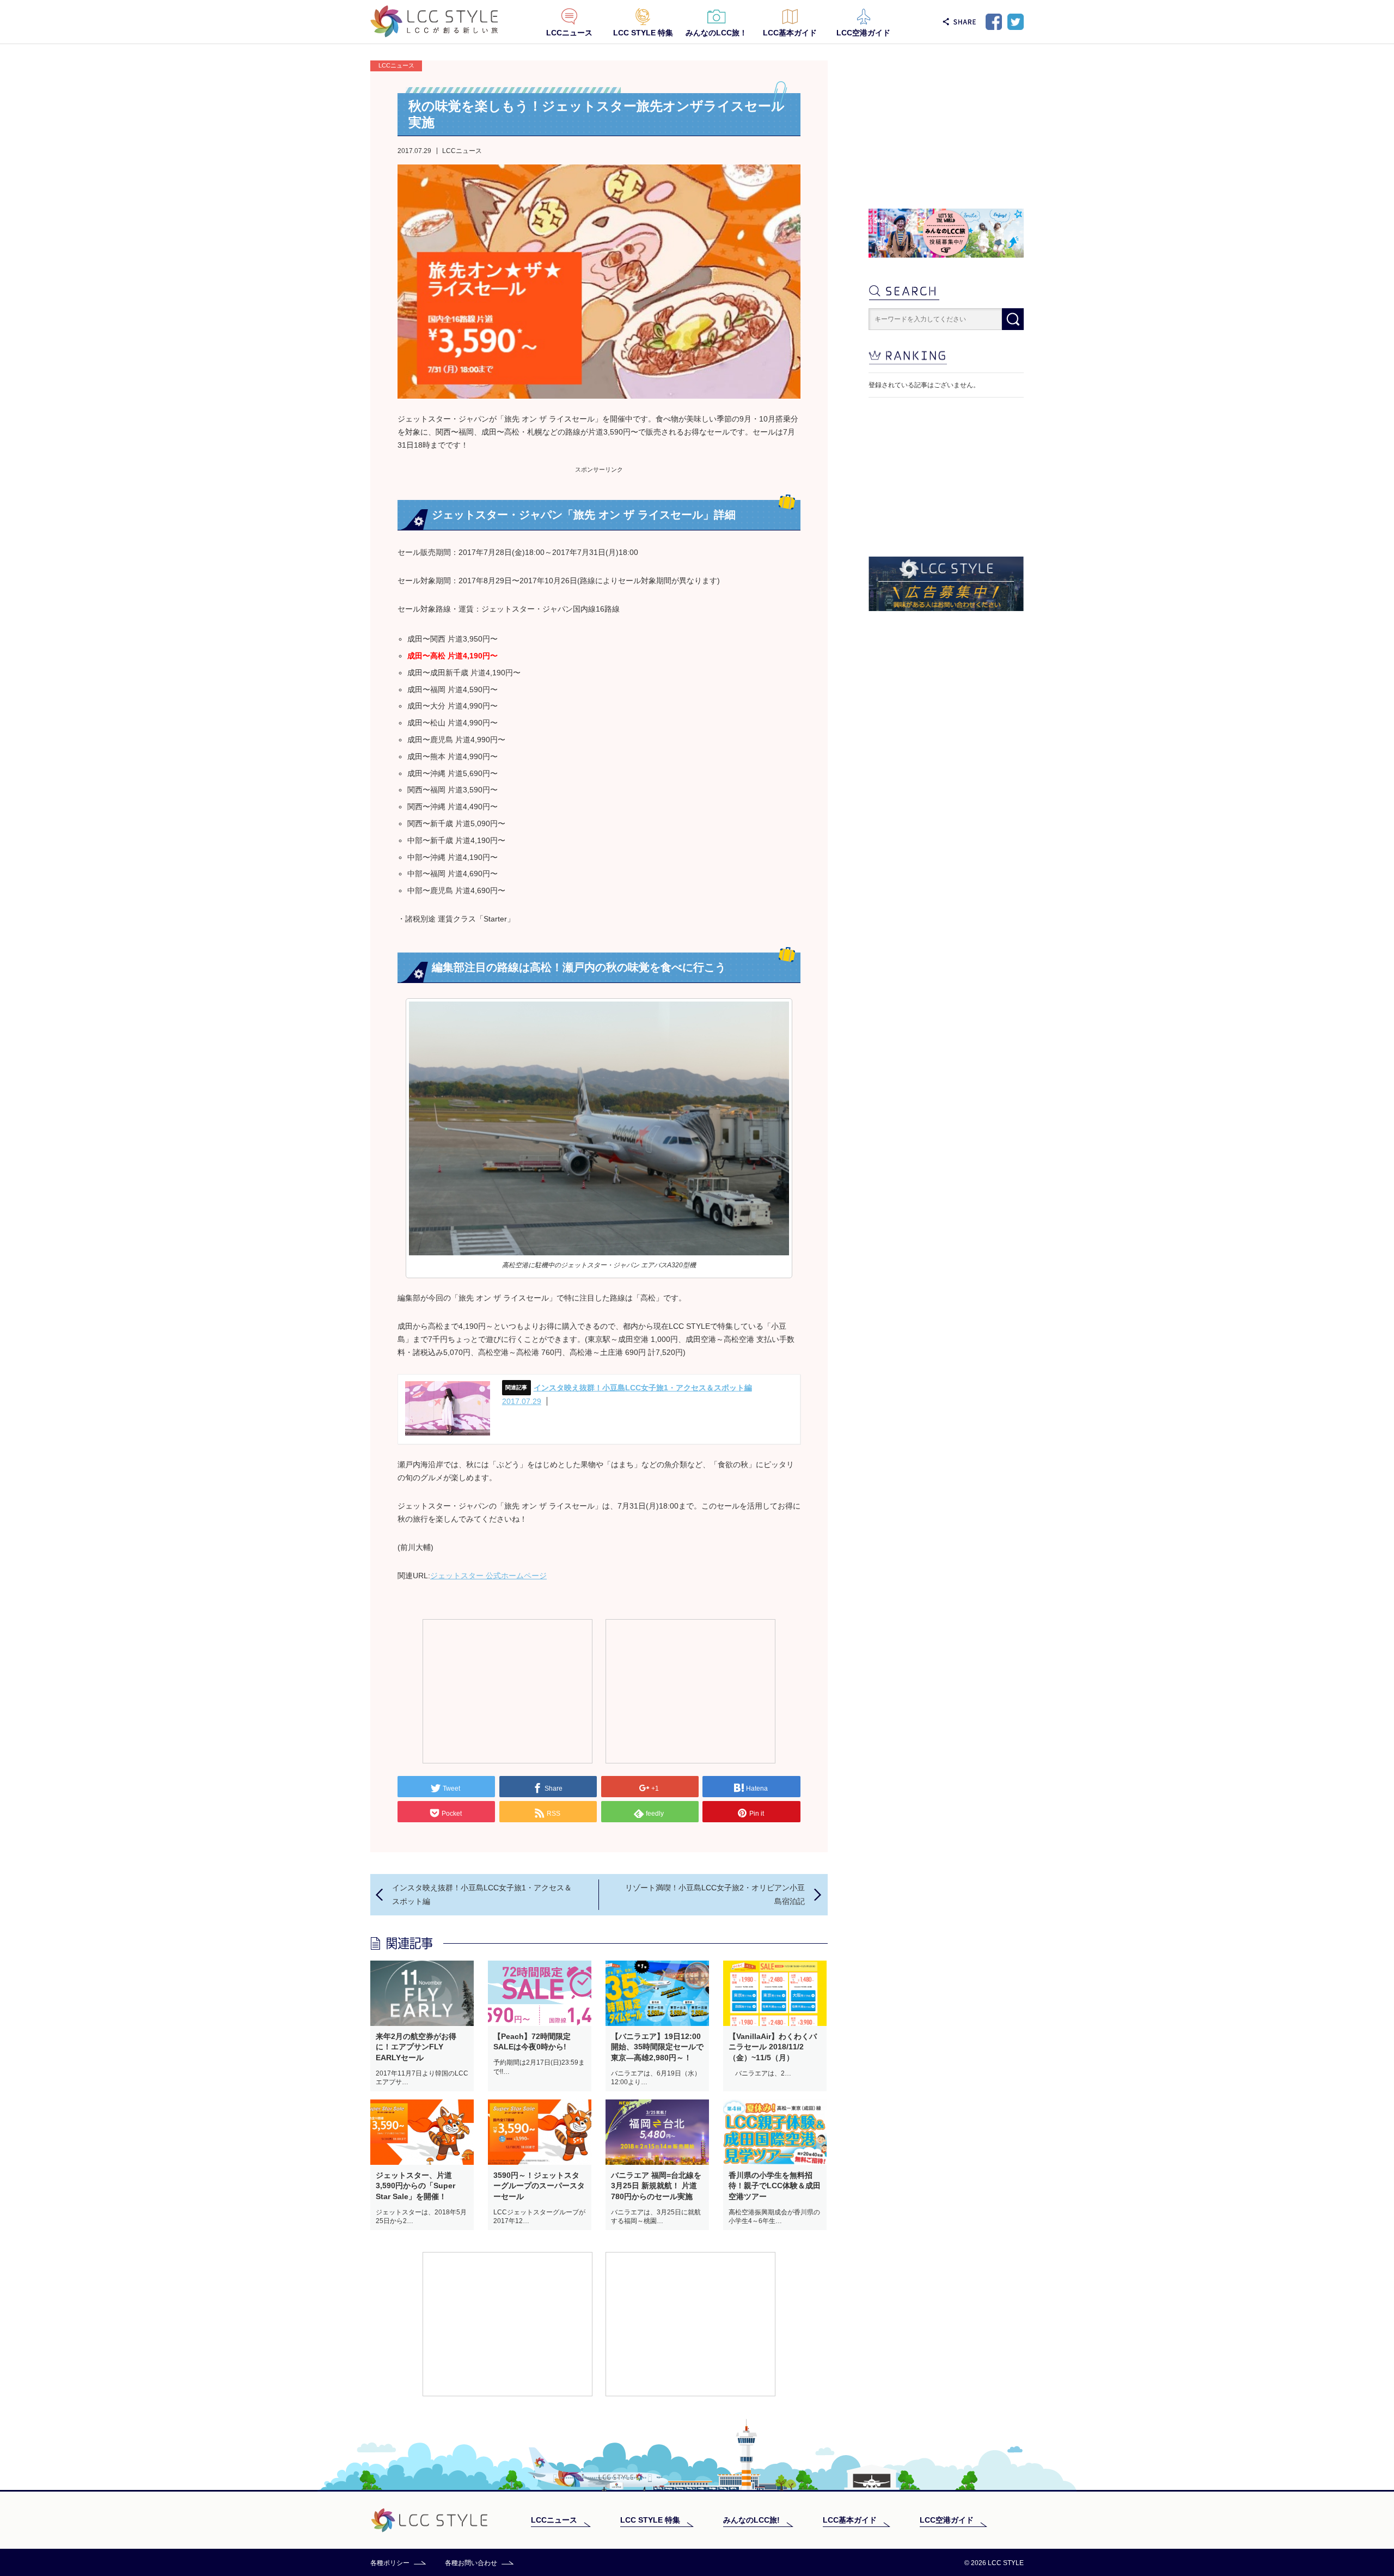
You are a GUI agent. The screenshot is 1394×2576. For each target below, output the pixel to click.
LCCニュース (569, 33)
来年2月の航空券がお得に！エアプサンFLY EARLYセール (416, 2047)
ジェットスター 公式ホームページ (488, 1576)
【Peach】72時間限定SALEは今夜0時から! (532, 2042)
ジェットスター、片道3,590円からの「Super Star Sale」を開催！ (415, 2186)
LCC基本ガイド (790, 33)
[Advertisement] (508, 1690)
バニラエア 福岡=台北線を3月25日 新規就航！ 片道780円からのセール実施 (656, 2186)
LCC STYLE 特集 (643, 33)
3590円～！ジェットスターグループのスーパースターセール (539, 2186)
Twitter (1016, 22)
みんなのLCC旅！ (716, 33)
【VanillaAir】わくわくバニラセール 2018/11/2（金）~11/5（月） (773, 2047)
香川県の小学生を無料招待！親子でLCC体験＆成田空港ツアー (775, 2186)
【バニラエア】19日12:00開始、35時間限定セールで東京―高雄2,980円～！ (657, 2047)
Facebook (994, 22)
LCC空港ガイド (863, 33)
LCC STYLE (434, 22)
